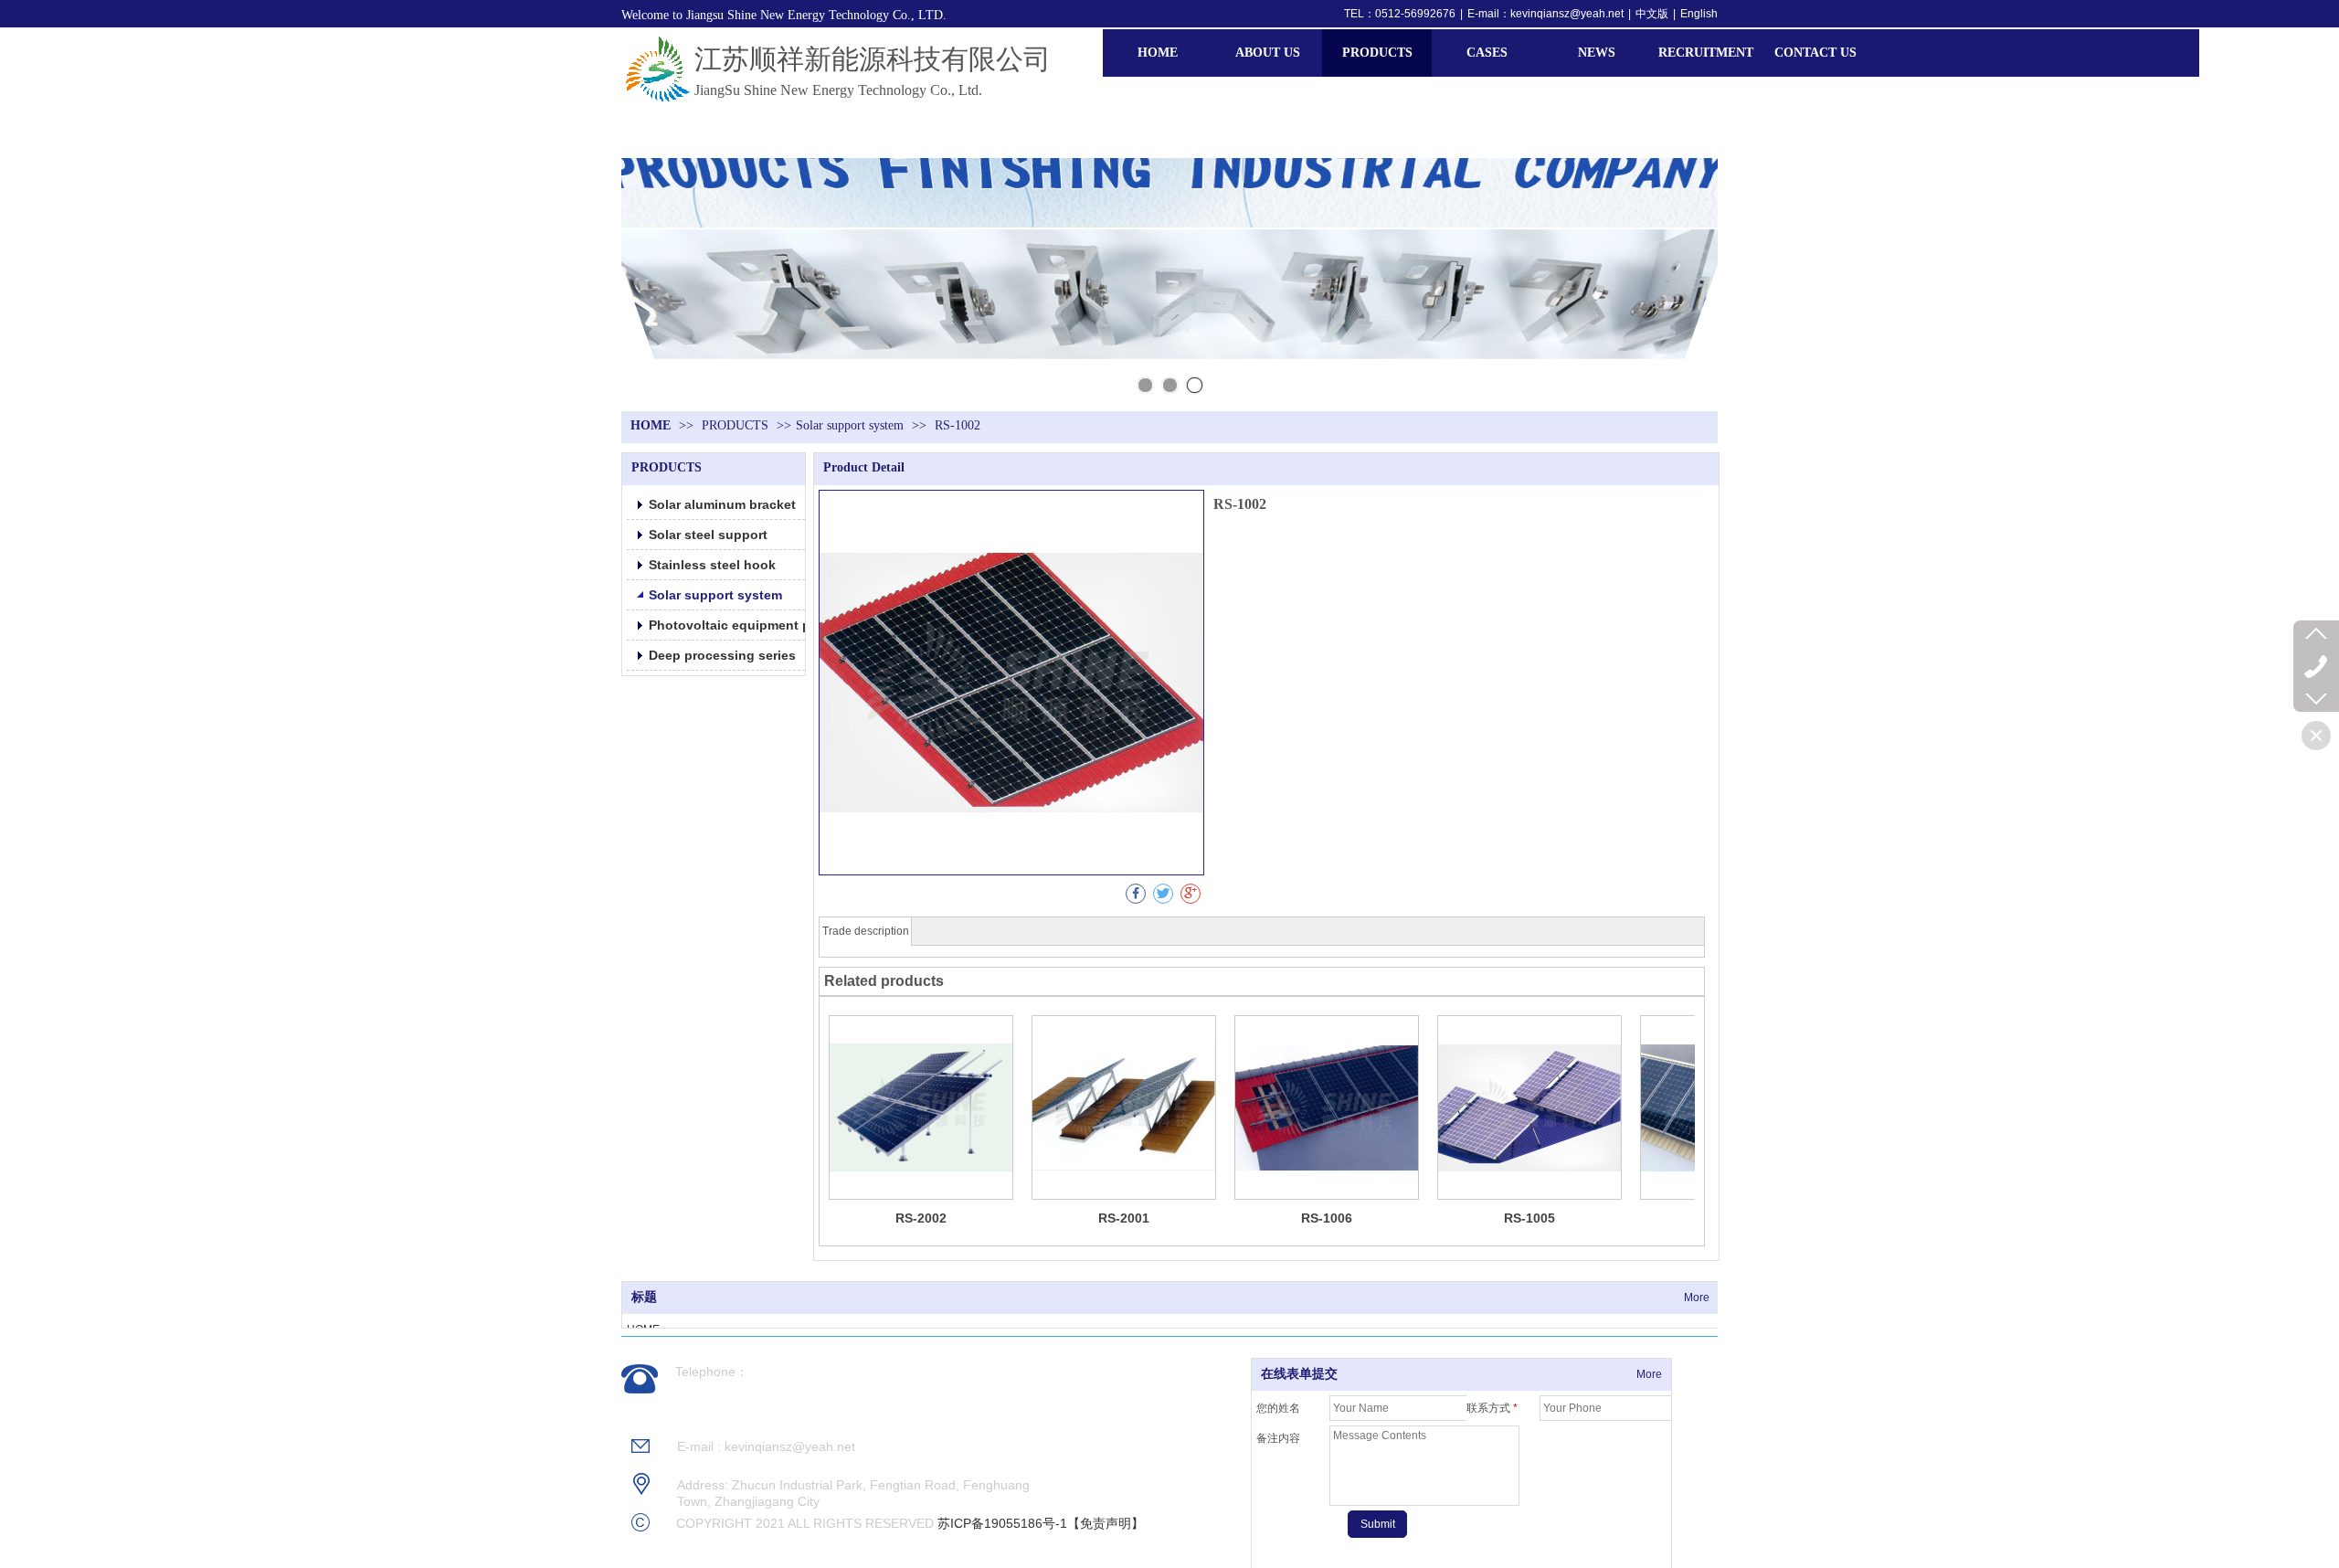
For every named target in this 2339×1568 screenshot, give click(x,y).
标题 (644, 1297)
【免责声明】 (1106, 1523)
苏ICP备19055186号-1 (1002, 1523)
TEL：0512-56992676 (1400, 14)
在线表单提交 (1299, 1374)
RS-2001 (1124, 1218)
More (1697, 1298)
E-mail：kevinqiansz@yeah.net (1545, 14)
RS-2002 (921, 1218)
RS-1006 (1327, 1218)
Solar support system (850, 425)
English (1699, 14)
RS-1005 (1529, 1218)
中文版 (1652, 14)
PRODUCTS (737, 425)
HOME (651, 425)
